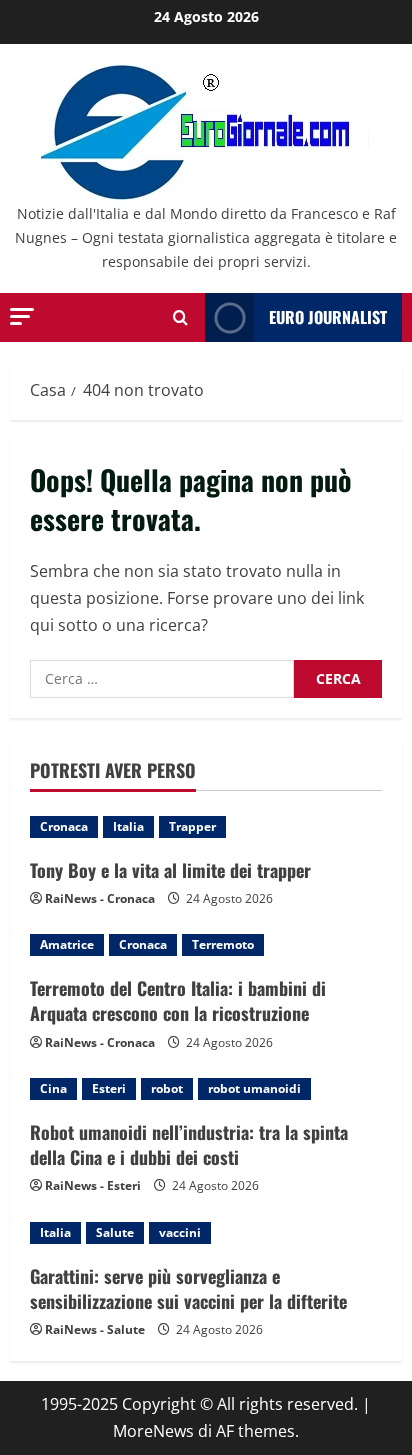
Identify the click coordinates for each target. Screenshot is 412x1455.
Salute (115, 1232)
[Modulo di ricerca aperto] (180, 317)
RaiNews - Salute (95, 1329)
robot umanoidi (254, 1088)
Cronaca (64, 826)
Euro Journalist (328, 317)
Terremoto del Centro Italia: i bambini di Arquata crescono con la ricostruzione (178, 1000)
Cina (53, 1088)
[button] (22, 316)
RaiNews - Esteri (93, 1185)
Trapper (192, 826)
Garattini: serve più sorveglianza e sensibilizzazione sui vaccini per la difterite (188, 1288)
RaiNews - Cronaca (100, 898)
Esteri (109, 1088)
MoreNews (153, 1431)
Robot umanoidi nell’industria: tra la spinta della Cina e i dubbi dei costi (189, 1144)
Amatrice (67, 944)
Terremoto (223, 944)
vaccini (180, 1232)
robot (167, 1088)
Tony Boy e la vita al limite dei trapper (170, 870)
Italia (128, 826)
